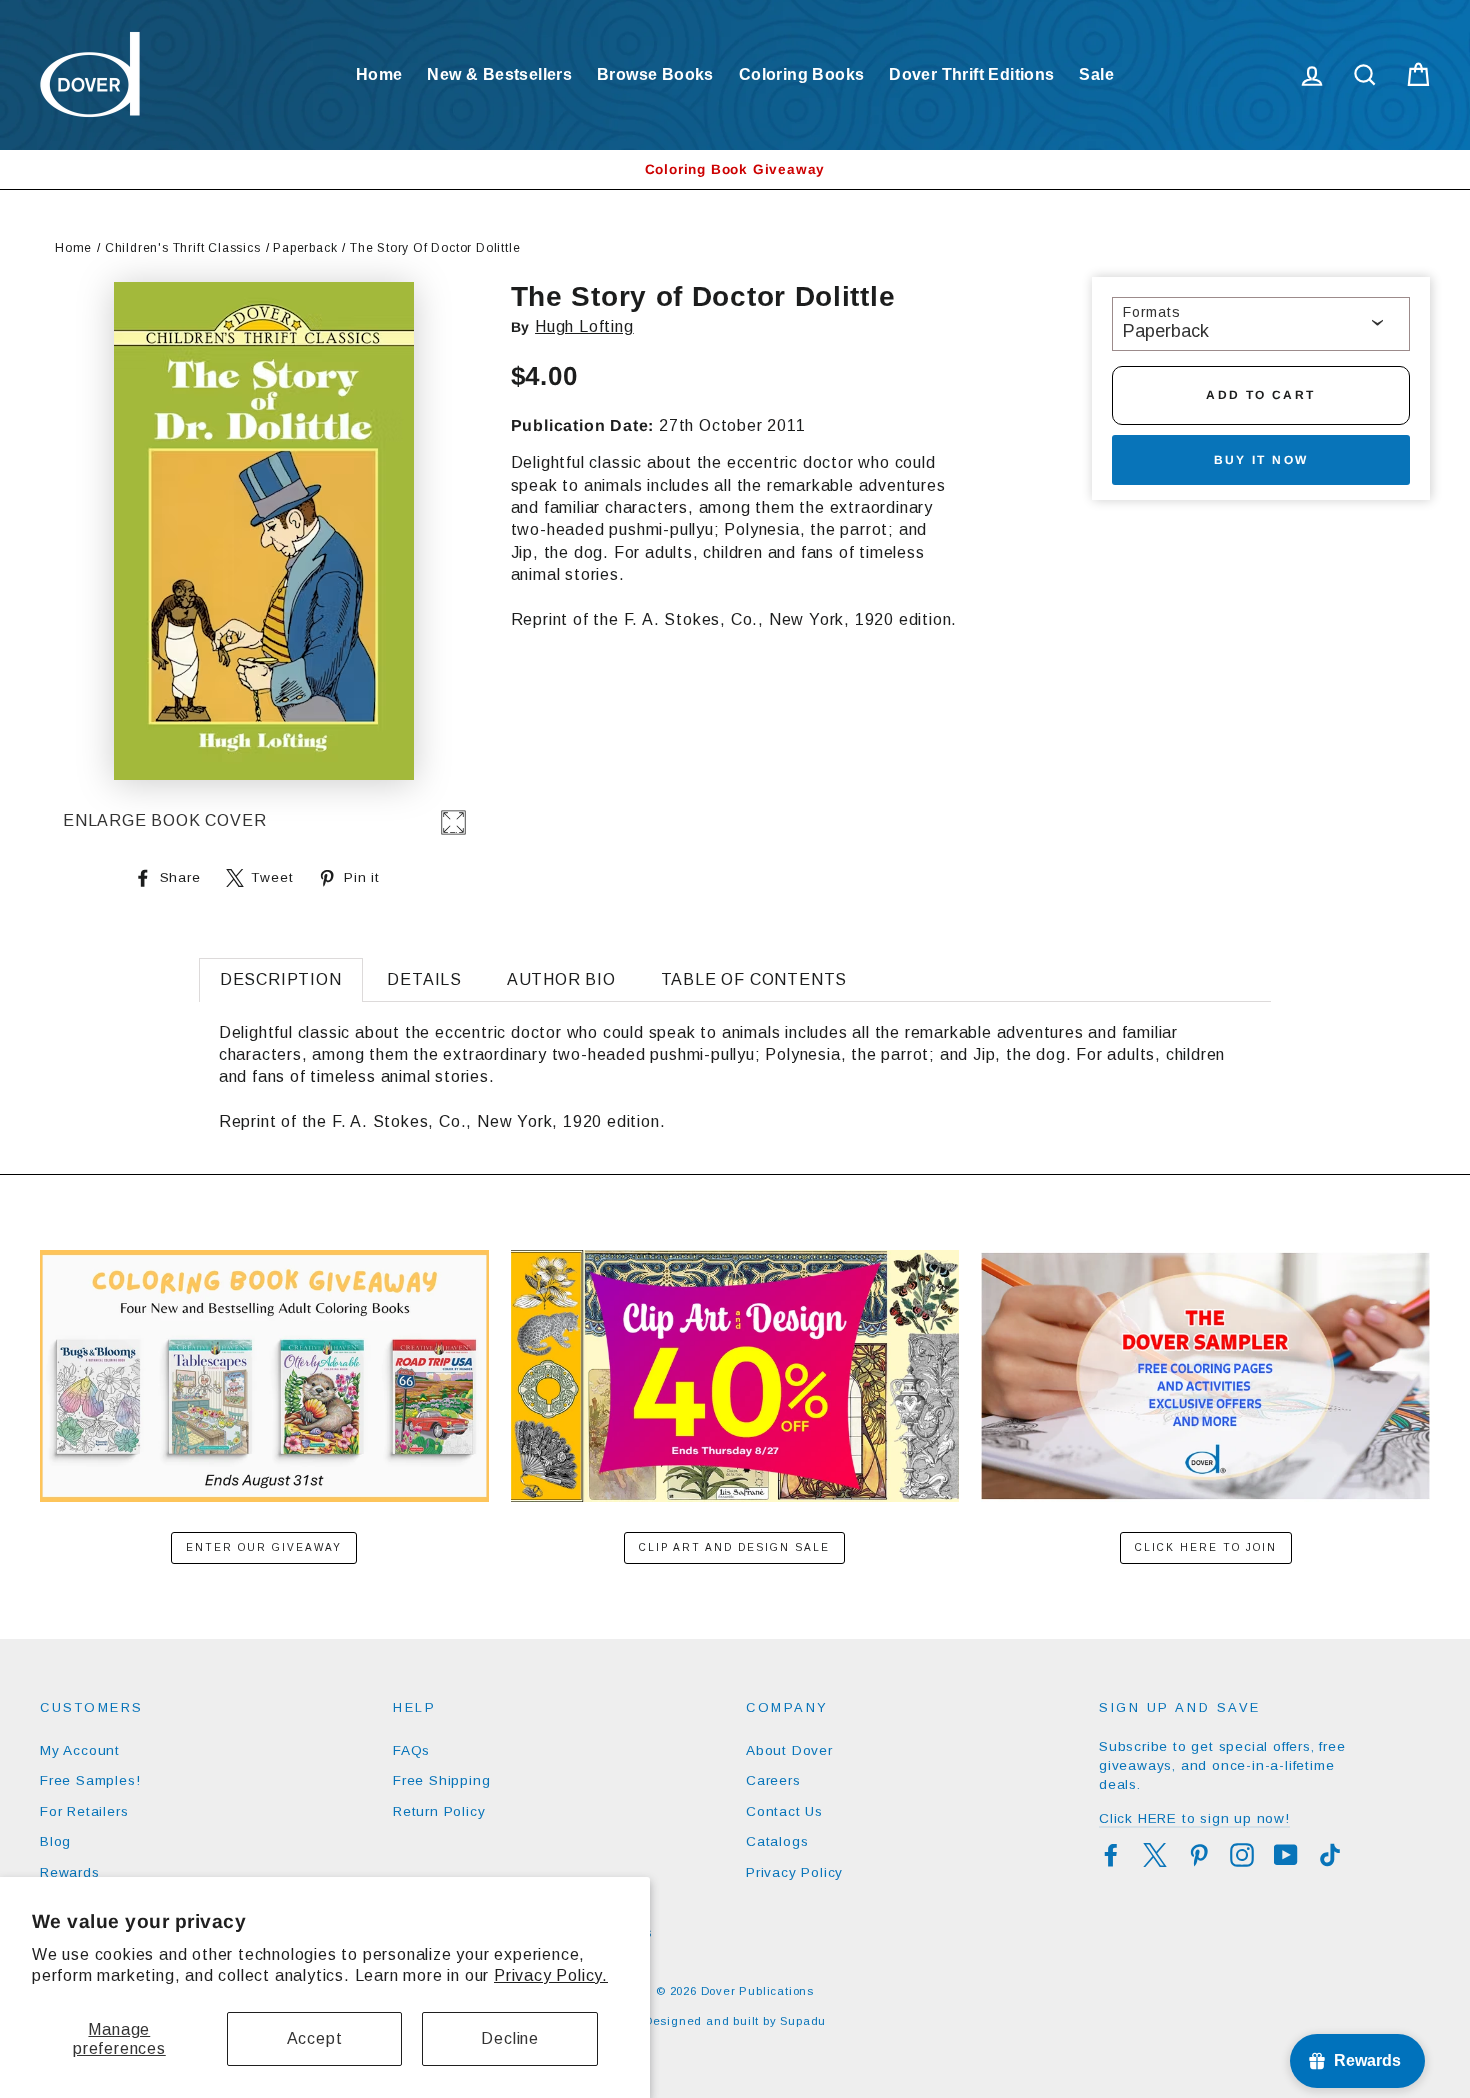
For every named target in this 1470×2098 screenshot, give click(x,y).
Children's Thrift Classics (183, 248)
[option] (735, 169)
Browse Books (655, 74)
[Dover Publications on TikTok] (1330, 1855)
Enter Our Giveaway (264, 1547)
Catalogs (777, 1841)
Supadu (803, 2021)
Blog (55, 1841)
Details (424, 979)
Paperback (305, 248)
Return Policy (439, 1811)
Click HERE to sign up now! (1194, 1818)
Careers (773, 1780)
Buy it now (1261, 460)
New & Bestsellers (499, 74)
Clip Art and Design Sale (734, 1547)
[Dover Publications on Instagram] (1242, 1855)
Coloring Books (802, 74)
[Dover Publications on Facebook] (1111, 1855)
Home (379, 74)
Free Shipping (441, 1780)
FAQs (411, 1750)
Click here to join (1206, 1547)
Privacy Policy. (551, 1975)
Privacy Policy (794, 1872)
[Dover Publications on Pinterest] (1199, 1855)
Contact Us (784, 1811)
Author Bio (561, 979)
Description (281, 979)
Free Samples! (90, 1780)
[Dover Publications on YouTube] (1286, 1855)
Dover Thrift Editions (971, 74)
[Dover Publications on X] (1155, 1855)
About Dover (789, 1750)
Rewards (70, 1872)
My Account (80, 1750)
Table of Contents (754, 979)
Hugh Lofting (584, 326)
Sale (1096, 74)
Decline (510, 2038)
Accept (315, 2038)
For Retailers (84, 1811)
